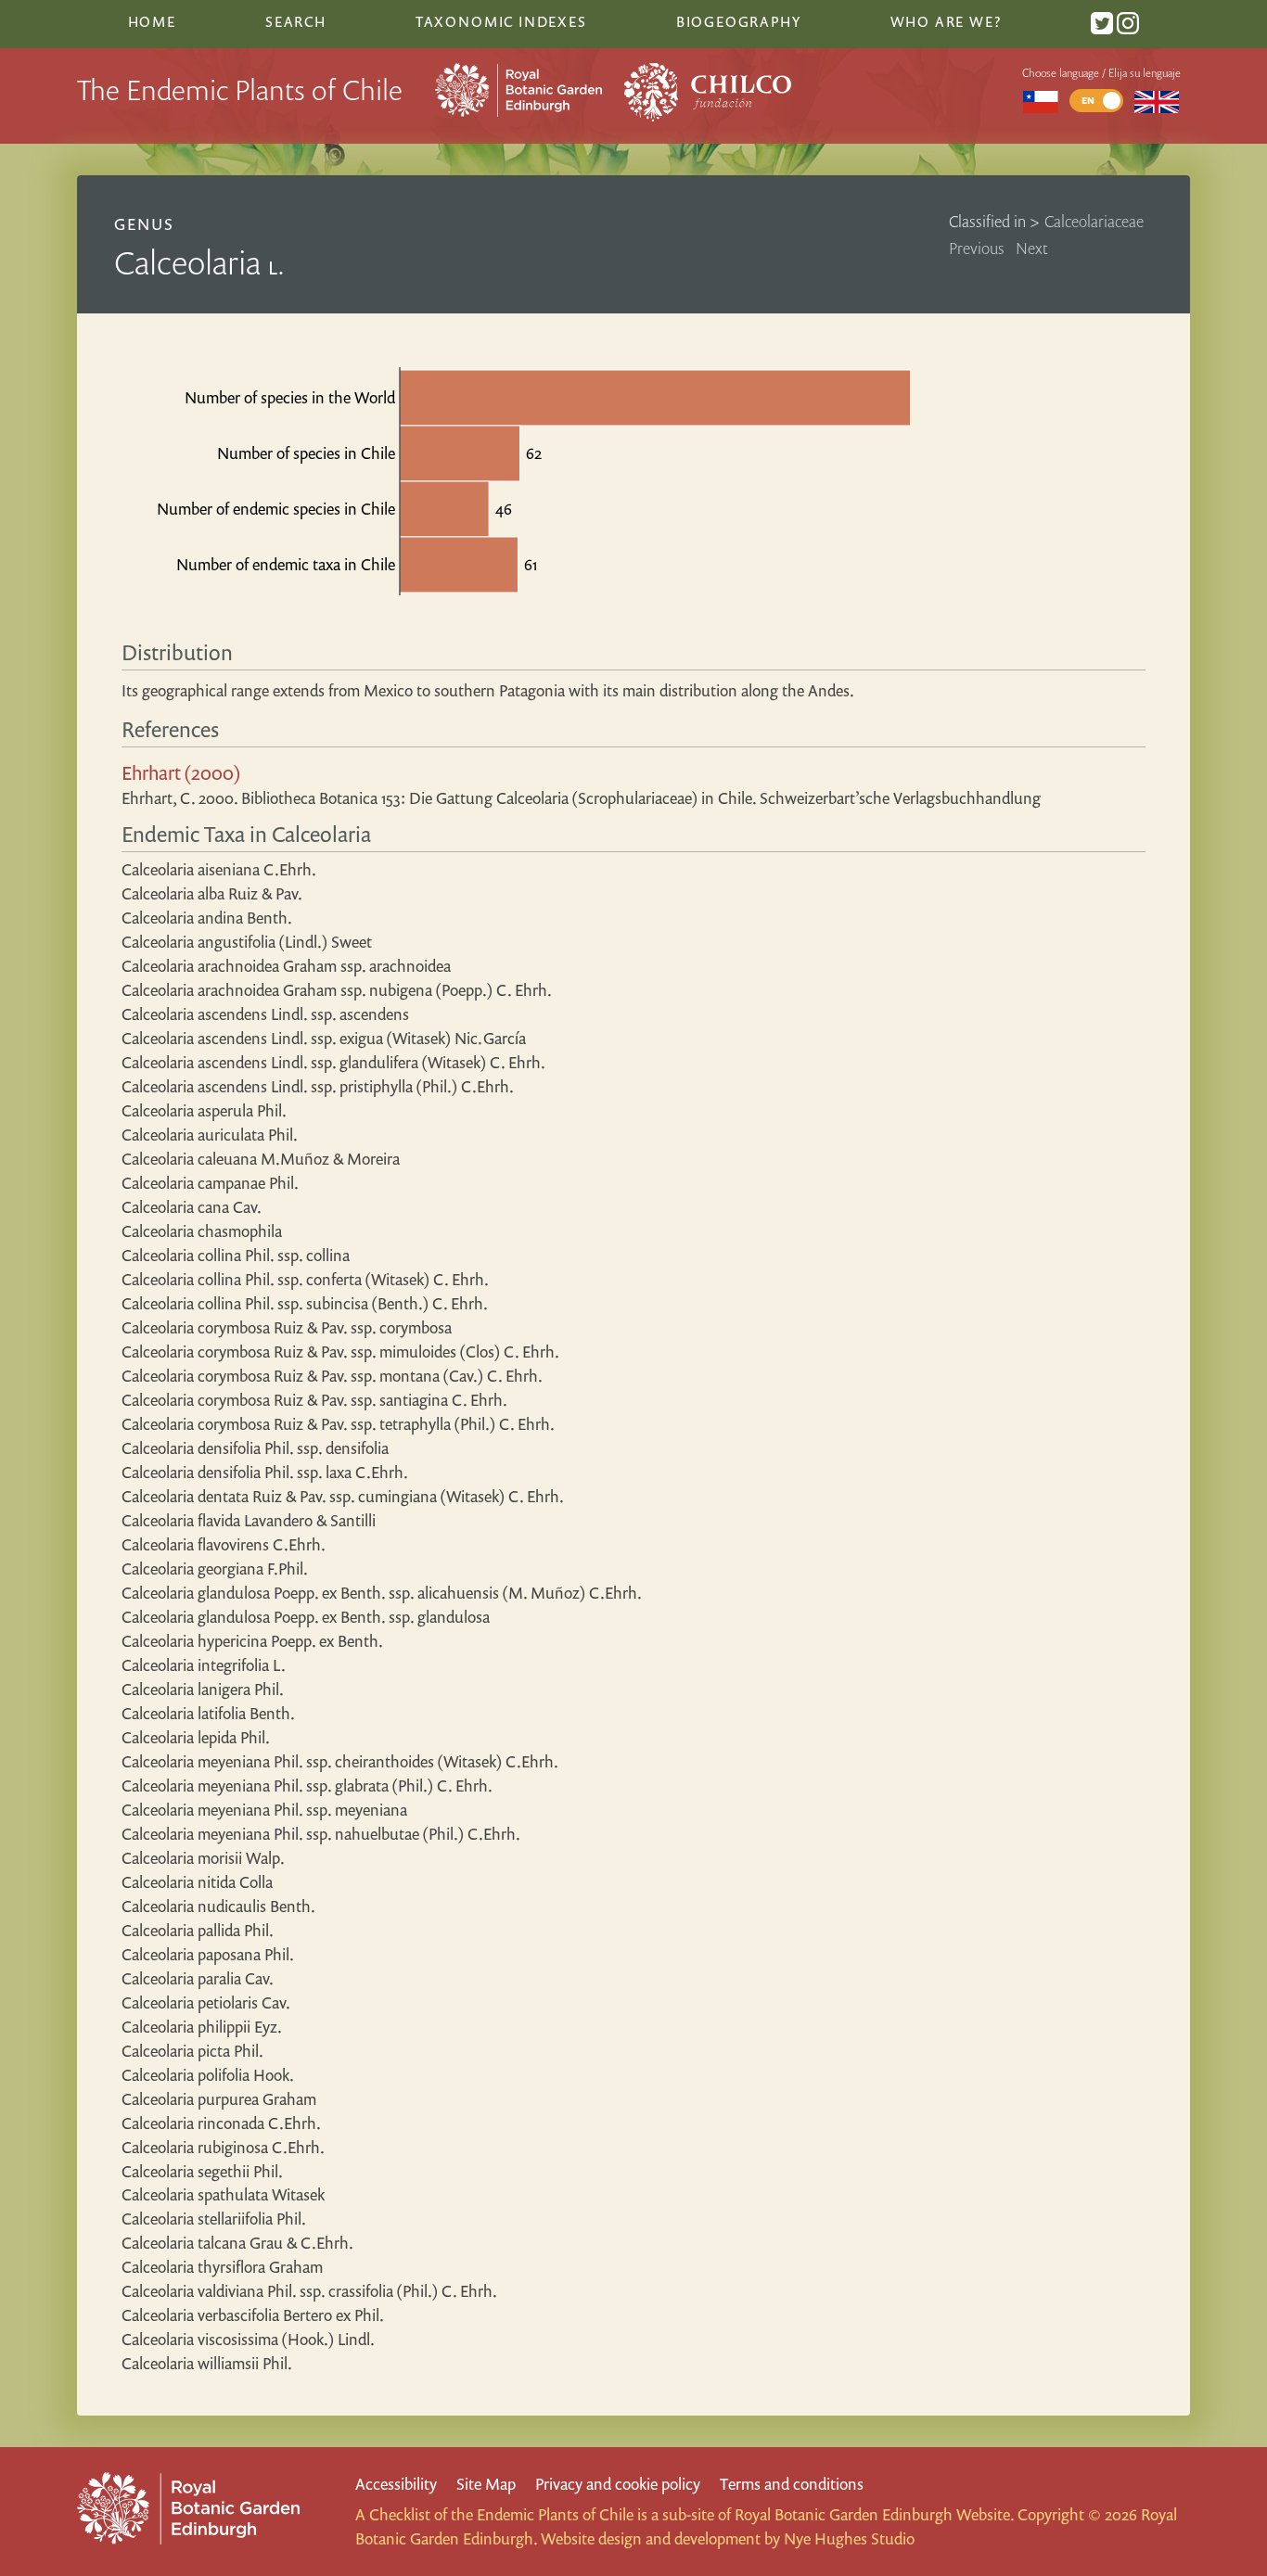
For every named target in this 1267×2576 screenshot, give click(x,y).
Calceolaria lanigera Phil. (203, 1689)
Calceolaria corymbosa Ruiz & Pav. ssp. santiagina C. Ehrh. (314, 1400)
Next (1032, 248)
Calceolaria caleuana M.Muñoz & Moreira (261, 1159)
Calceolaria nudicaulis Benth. (218, 1906)
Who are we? (946, 21)
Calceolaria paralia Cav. (198, 1978)
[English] (1157, 101)
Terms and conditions (792, 2484)
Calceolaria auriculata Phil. (210, 1135)
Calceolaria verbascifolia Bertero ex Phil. (253, 2315)
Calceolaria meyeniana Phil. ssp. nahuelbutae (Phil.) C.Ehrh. (321, 1834)
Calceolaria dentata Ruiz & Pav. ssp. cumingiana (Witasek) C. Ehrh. (343, 1496)
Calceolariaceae (1094, 221)
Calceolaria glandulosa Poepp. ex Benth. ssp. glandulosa (306, 1617)
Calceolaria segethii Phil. (202, 2171)
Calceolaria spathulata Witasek (223, 2194)
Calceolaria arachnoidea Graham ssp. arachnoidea (286, 966)
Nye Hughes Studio (849, 2538)
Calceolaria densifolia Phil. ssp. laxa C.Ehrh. (265, 1472)
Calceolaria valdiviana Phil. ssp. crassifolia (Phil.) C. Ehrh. (309, 2291)
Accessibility (396, 2484)
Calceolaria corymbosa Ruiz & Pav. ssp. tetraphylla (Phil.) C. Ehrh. (338, 1424)
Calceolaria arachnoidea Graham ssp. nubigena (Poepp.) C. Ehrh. (337, 990)
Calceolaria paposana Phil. (208, 1954)
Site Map (486, 2484)
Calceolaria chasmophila (202, 1231)
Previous (977, 248)
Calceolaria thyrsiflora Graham (222, 2267)
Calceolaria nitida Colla (197, 1882)
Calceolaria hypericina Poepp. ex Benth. (252, 1641)
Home (152, 21)
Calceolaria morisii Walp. (203, 1858)
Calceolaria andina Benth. (207, 918)
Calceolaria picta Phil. (192, 2051)
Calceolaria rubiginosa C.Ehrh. (223, 2147)
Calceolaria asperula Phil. (204, 1110)
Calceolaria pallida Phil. (198, 1930)
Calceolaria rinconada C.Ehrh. (221, 2123)
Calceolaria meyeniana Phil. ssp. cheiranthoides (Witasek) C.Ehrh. (340, 1761)
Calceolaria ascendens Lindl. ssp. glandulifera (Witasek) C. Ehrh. (333, 1062)
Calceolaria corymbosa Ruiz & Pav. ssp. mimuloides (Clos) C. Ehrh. (340, 1352)
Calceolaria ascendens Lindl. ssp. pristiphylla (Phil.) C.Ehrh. (318, 1086)
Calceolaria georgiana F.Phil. (215, 1569)
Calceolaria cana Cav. (192, 1207)
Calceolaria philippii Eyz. (202, 2027)
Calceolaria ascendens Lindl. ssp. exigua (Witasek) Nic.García (324, 1038)
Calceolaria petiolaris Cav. (206, 2002)
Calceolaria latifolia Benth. (208, 1713)
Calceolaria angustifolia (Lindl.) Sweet (247, 942)
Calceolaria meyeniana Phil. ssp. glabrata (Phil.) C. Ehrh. (307, 1785)
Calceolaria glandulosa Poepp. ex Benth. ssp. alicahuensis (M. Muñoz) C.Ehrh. (382, 1593)
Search (296, 21)
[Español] (1040, 101)
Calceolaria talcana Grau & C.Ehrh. (237, 2243)
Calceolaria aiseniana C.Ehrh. (219, 869)
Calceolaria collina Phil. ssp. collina (236, 1255)
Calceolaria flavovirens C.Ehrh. (224, 1544)
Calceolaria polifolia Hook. (208, 2075)
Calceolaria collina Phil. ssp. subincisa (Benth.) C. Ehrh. (305, 1303)
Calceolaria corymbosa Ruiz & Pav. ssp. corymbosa (287, 1327)
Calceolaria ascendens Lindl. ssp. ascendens (265, 1014)
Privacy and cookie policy (618, 2484)
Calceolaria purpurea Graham (219, 2099)
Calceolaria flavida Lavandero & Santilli (249, 1520)
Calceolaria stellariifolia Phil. (214, 2219)
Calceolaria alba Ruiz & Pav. (212, 893)
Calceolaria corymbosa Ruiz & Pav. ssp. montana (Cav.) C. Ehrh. (332, 1376)
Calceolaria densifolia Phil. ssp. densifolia (255, 1448)
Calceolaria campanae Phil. (210, 1183)
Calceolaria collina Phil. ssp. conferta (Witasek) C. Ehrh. (305, 1279)
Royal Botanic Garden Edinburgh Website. (874, 2514)
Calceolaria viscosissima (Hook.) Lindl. (248, 2339)
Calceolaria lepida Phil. (196, 1737)
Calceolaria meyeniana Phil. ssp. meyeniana (264, 1810)
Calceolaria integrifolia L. (204, 1665)
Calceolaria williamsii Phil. (207, 2363)
